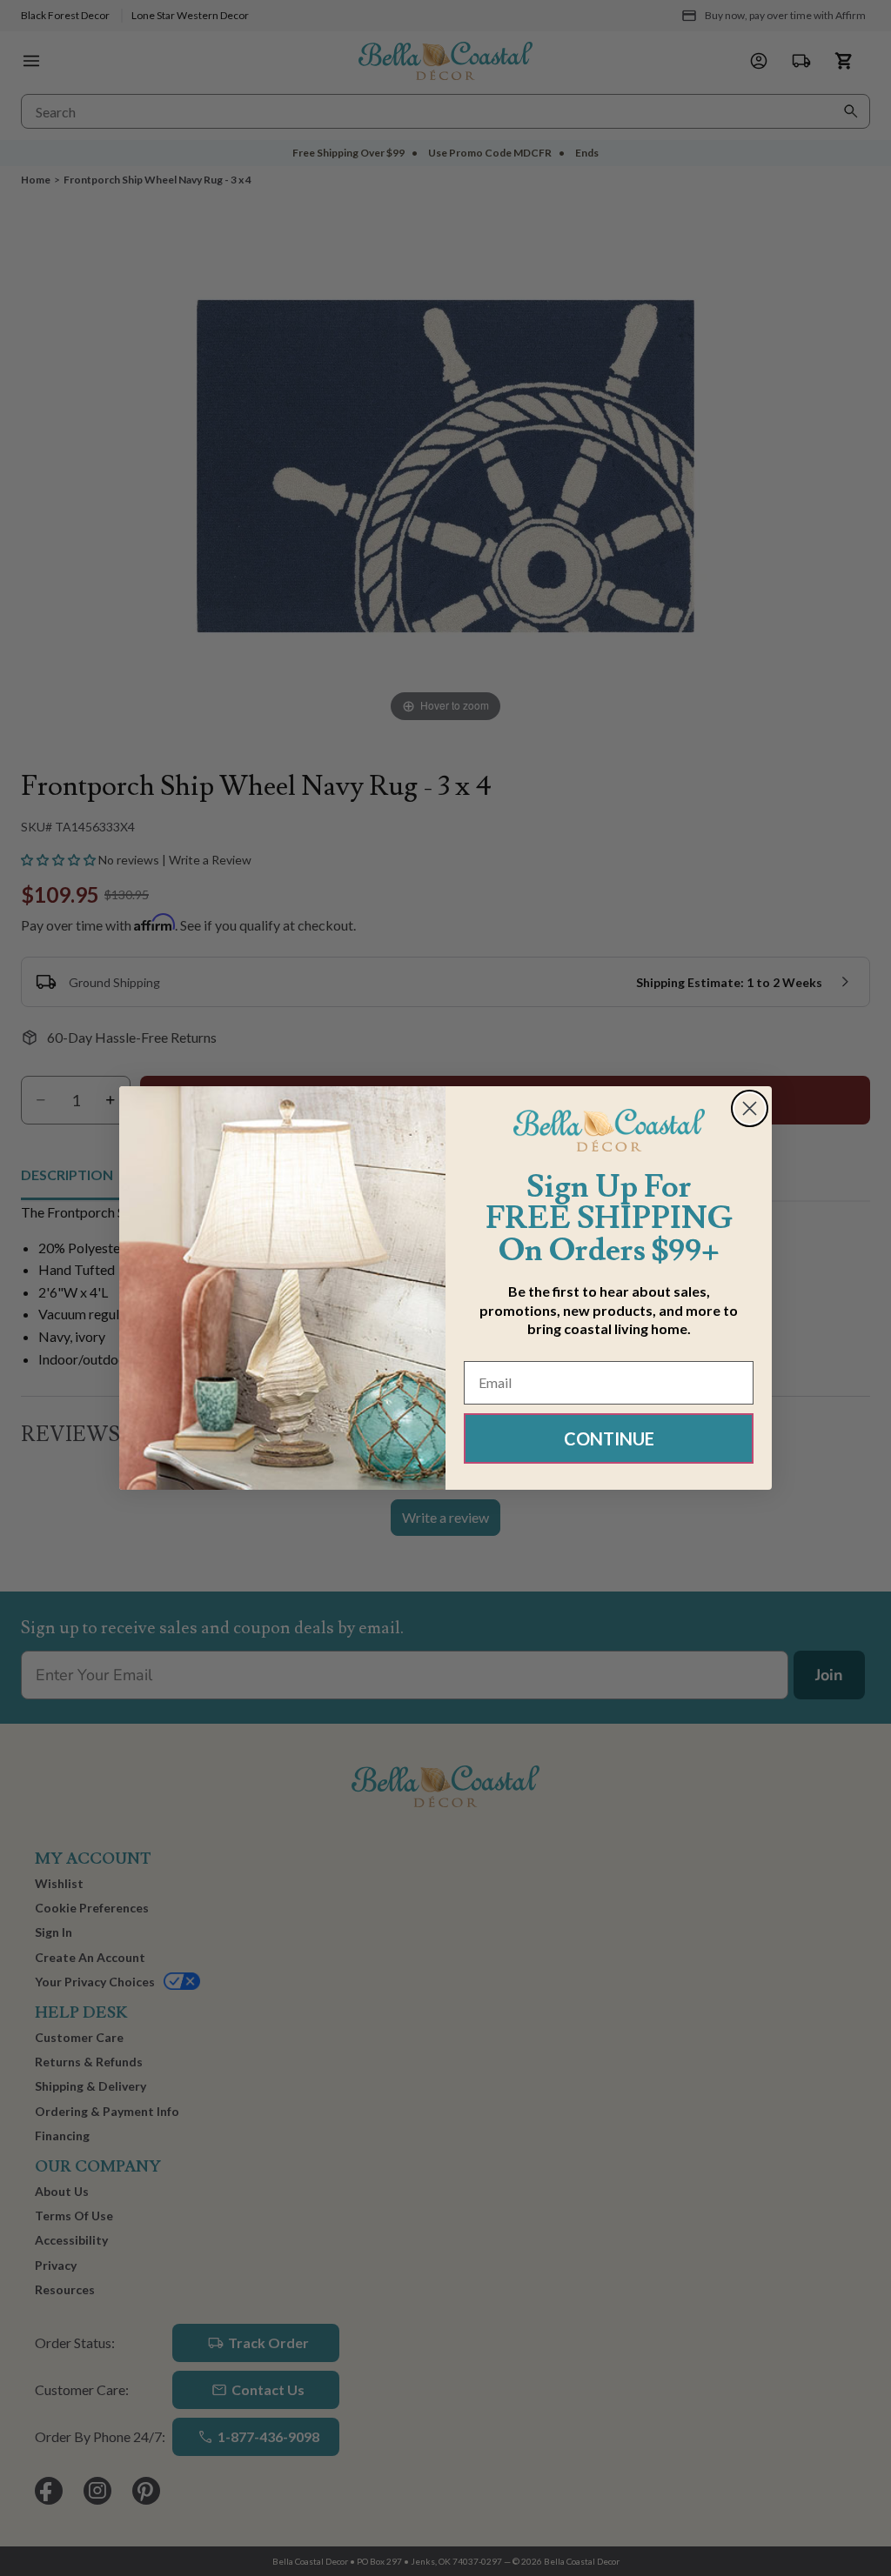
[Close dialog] (750, 1108)
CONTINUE (609, 1438)
